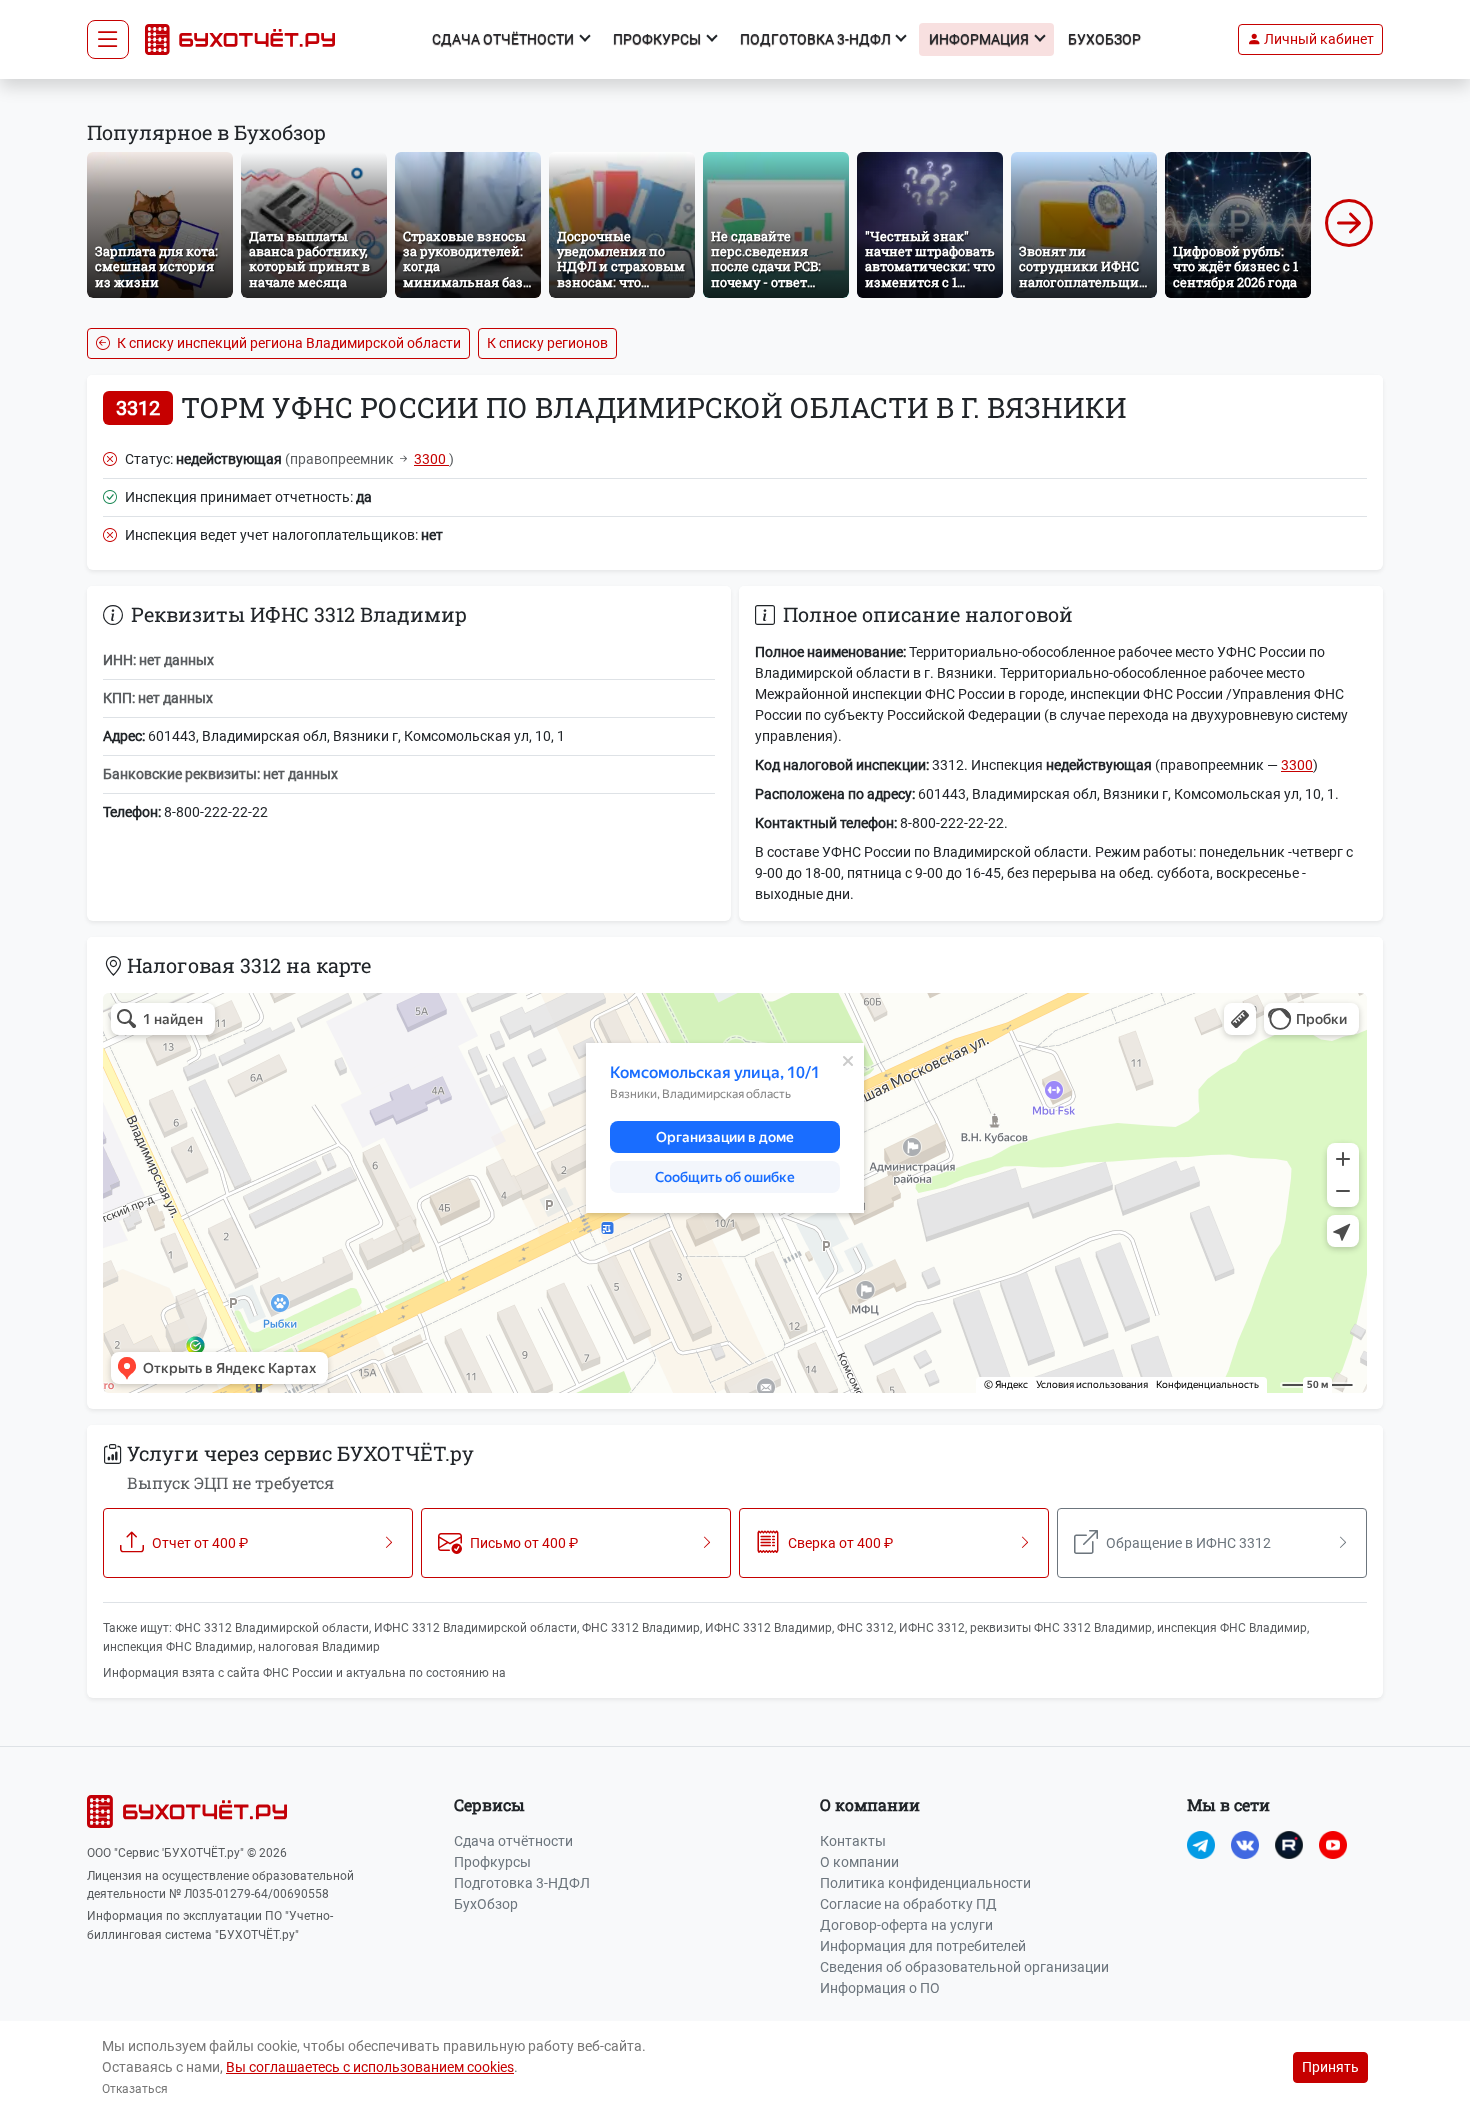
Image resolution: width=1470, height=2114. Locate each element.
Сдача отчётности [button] (504, 39)
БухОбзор (1104, 39)
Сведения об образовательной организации (964, 1967)
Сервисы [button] (489, 1804)
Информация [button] (980, 39)
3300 (431, 459)
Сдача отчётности (513, 1841)
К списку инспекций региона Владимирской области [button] (287, 343)
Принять (1330, 2067)
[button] (1310, 39)
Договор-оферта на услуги (906, 1925)
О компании (859, 1862)
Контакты (853, 1841)
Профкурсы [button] (658, 39)
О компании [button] (870, 1804)
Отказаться (135, 2089)
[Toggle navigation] (108, 40)
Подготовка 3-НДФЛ (522, 1883)
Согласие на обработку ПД (908, 1904)
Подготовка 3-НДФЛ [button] (817, 39)
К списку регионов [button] (547, 343)
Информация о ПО (880, 1988)
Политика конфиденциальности (925, 1883)
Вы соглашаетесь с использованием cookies (370, 2067)
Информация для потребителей (923, 1946)
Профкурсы (492, 1862)
